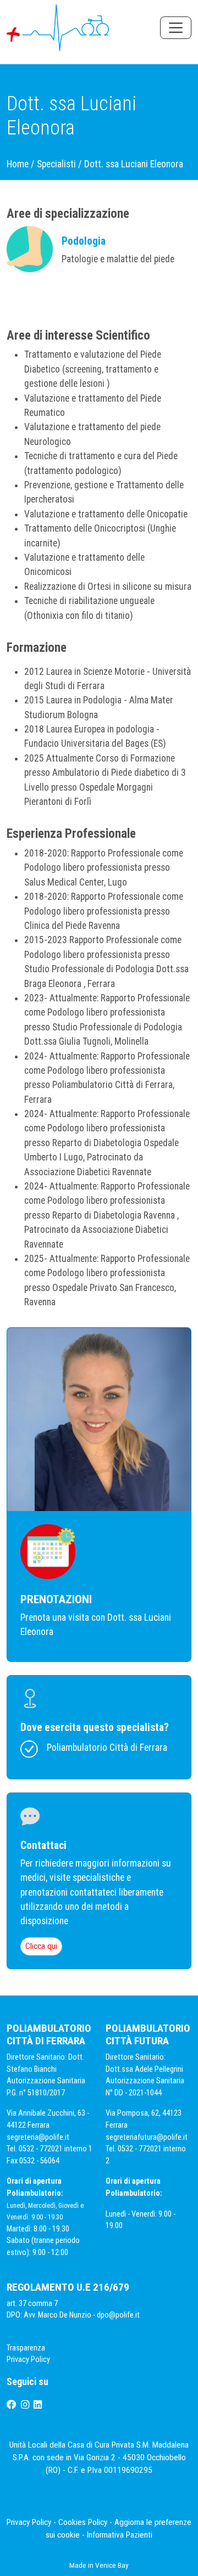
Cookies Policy (83, 2522)
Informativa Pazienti (120, 2535)
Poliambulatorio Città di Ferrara (107, 1748)
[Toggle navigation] (176, 28)
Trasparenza (26, 2348)
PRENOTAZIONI (56, 1599)
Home (18, 164)
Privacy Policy (29, 2360)
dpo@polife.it (119, 2315)
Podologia (84, 241)
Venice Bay (112, 2565)
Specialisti (56, 164)
